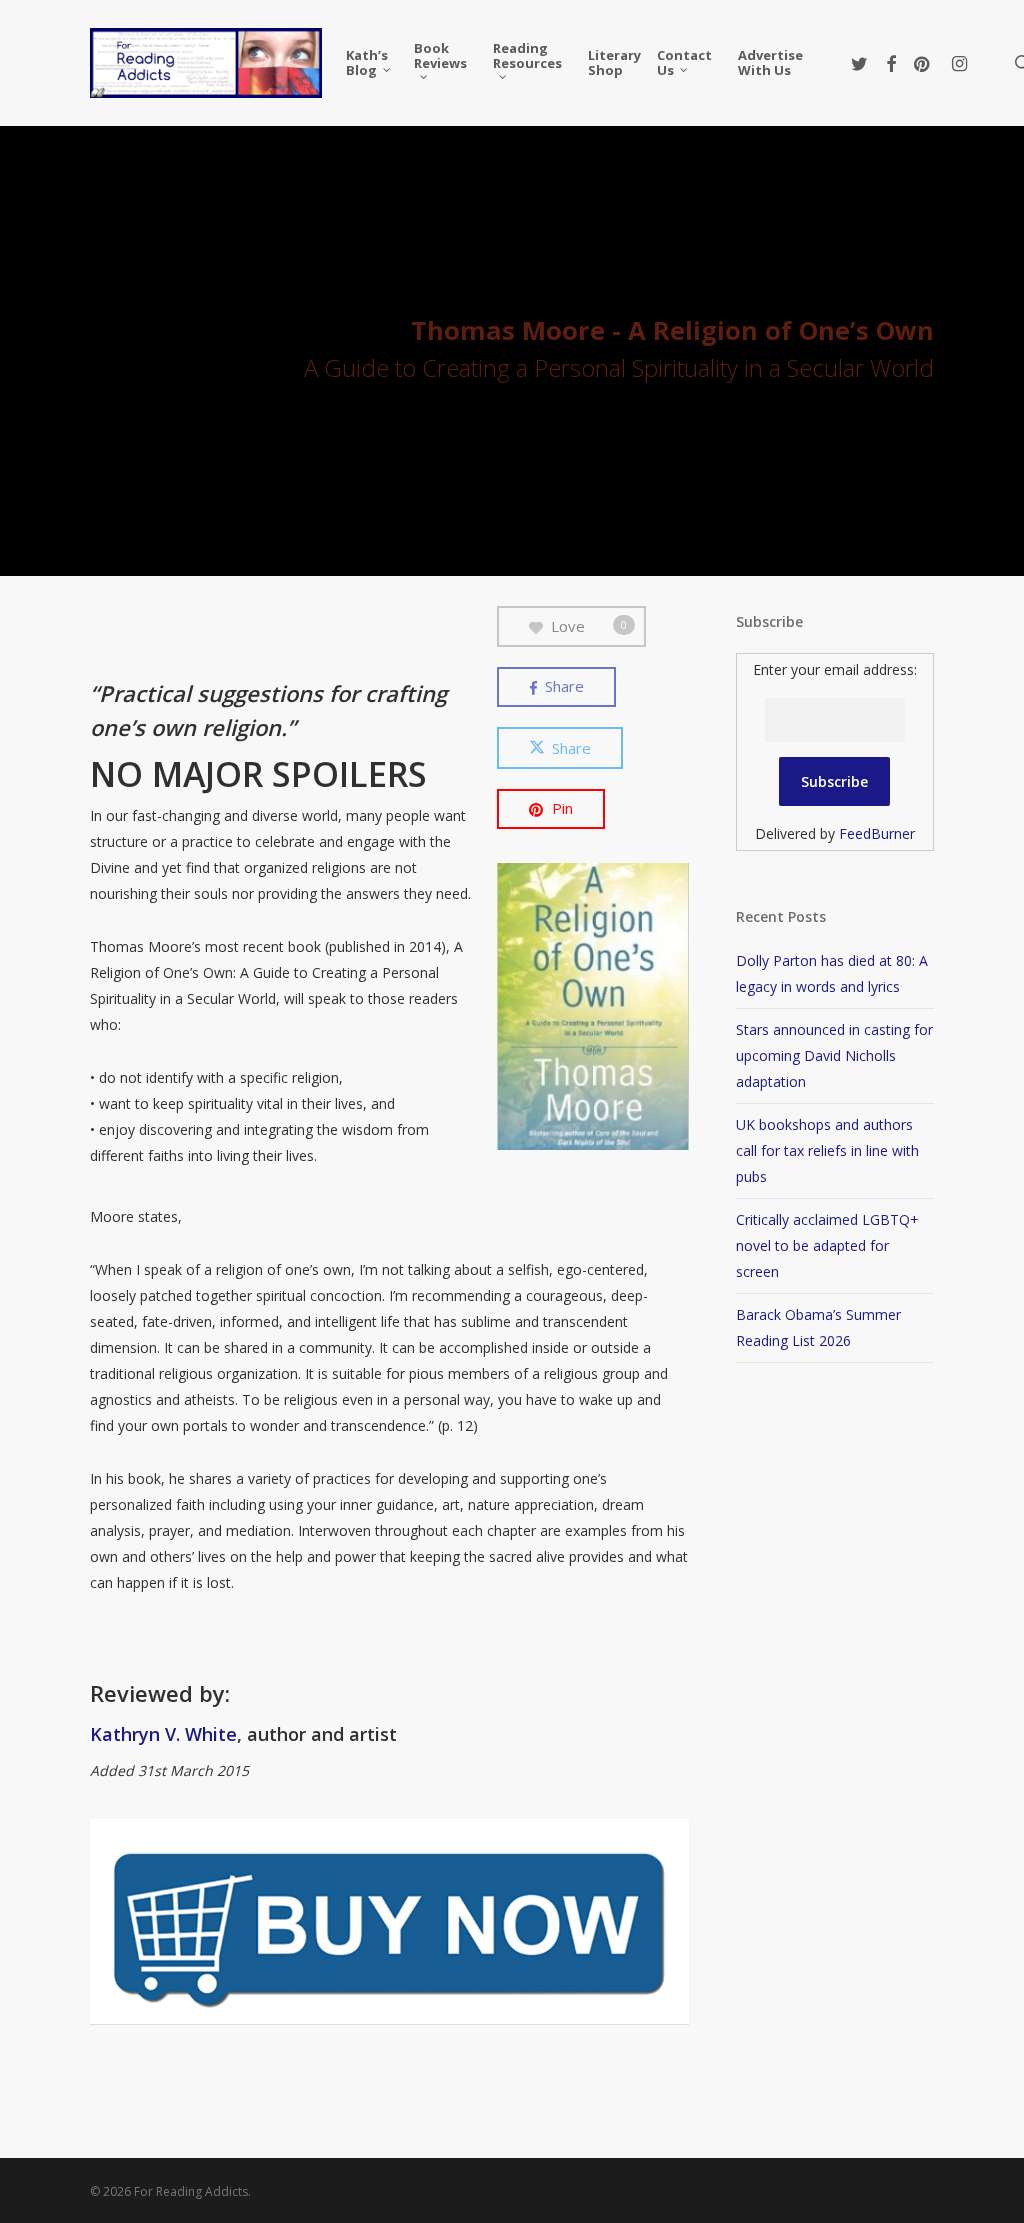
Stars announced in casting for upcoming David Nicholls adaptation (834, 1055)
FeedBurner (877, 833)
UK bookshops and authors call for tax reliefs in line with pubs (827, 1150)
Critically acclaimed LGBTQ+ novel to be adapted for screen (827, 1245)
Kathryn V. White (163, 1734)
